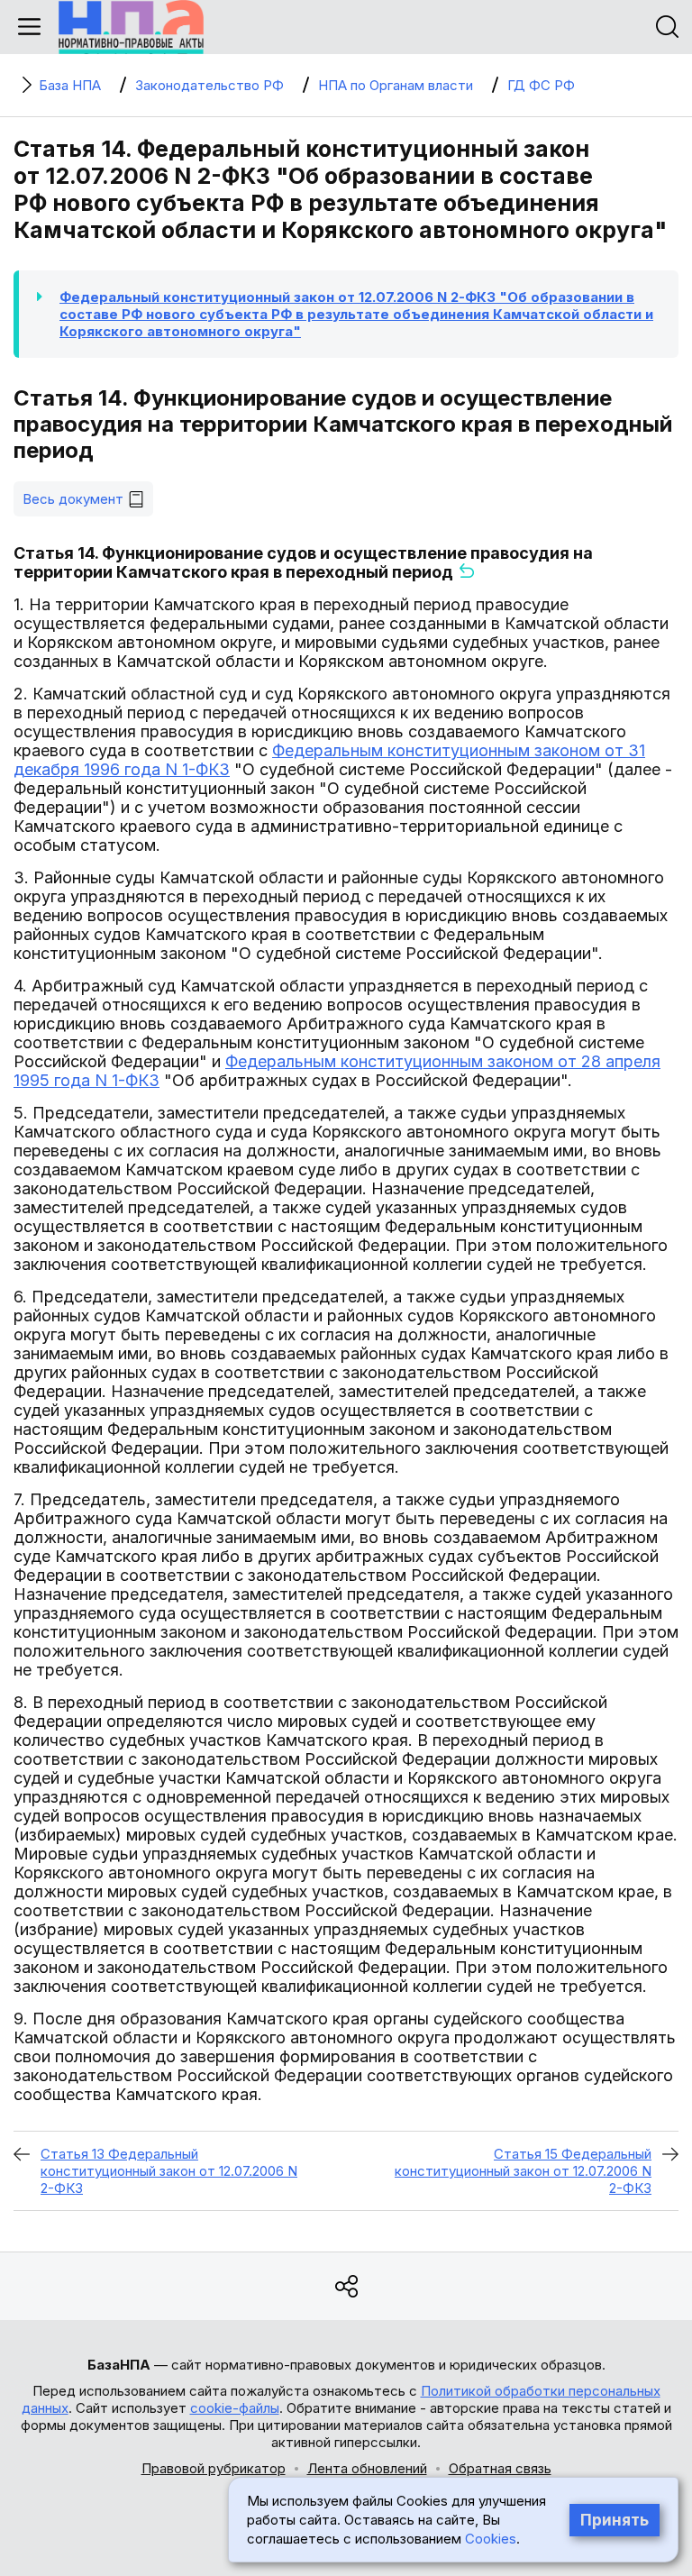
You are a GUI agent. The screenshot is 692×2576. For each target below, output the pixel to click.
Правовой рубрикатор (214, 2468)
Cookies (491, 2539)
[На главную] (131, 27)
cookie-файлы (235, 2408)
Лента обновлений (367, 2468)
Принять (615, 2520)
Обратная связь (500, 2468)
